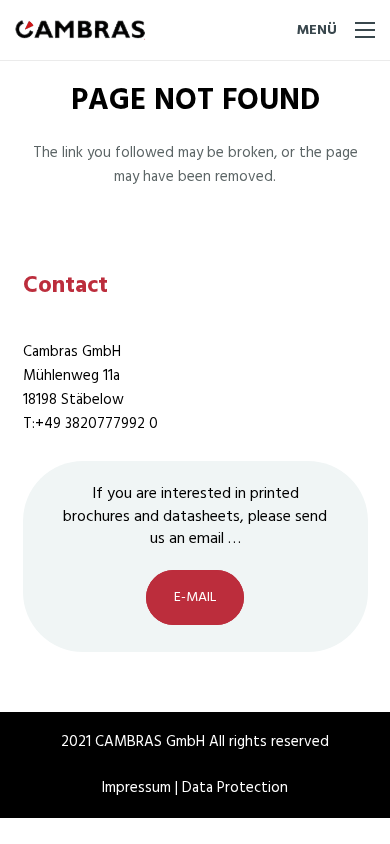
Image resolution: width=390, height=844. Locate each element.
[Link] (80, 30)
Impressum (138, 788)
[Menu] (336, 30)
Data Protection (235, 788)
